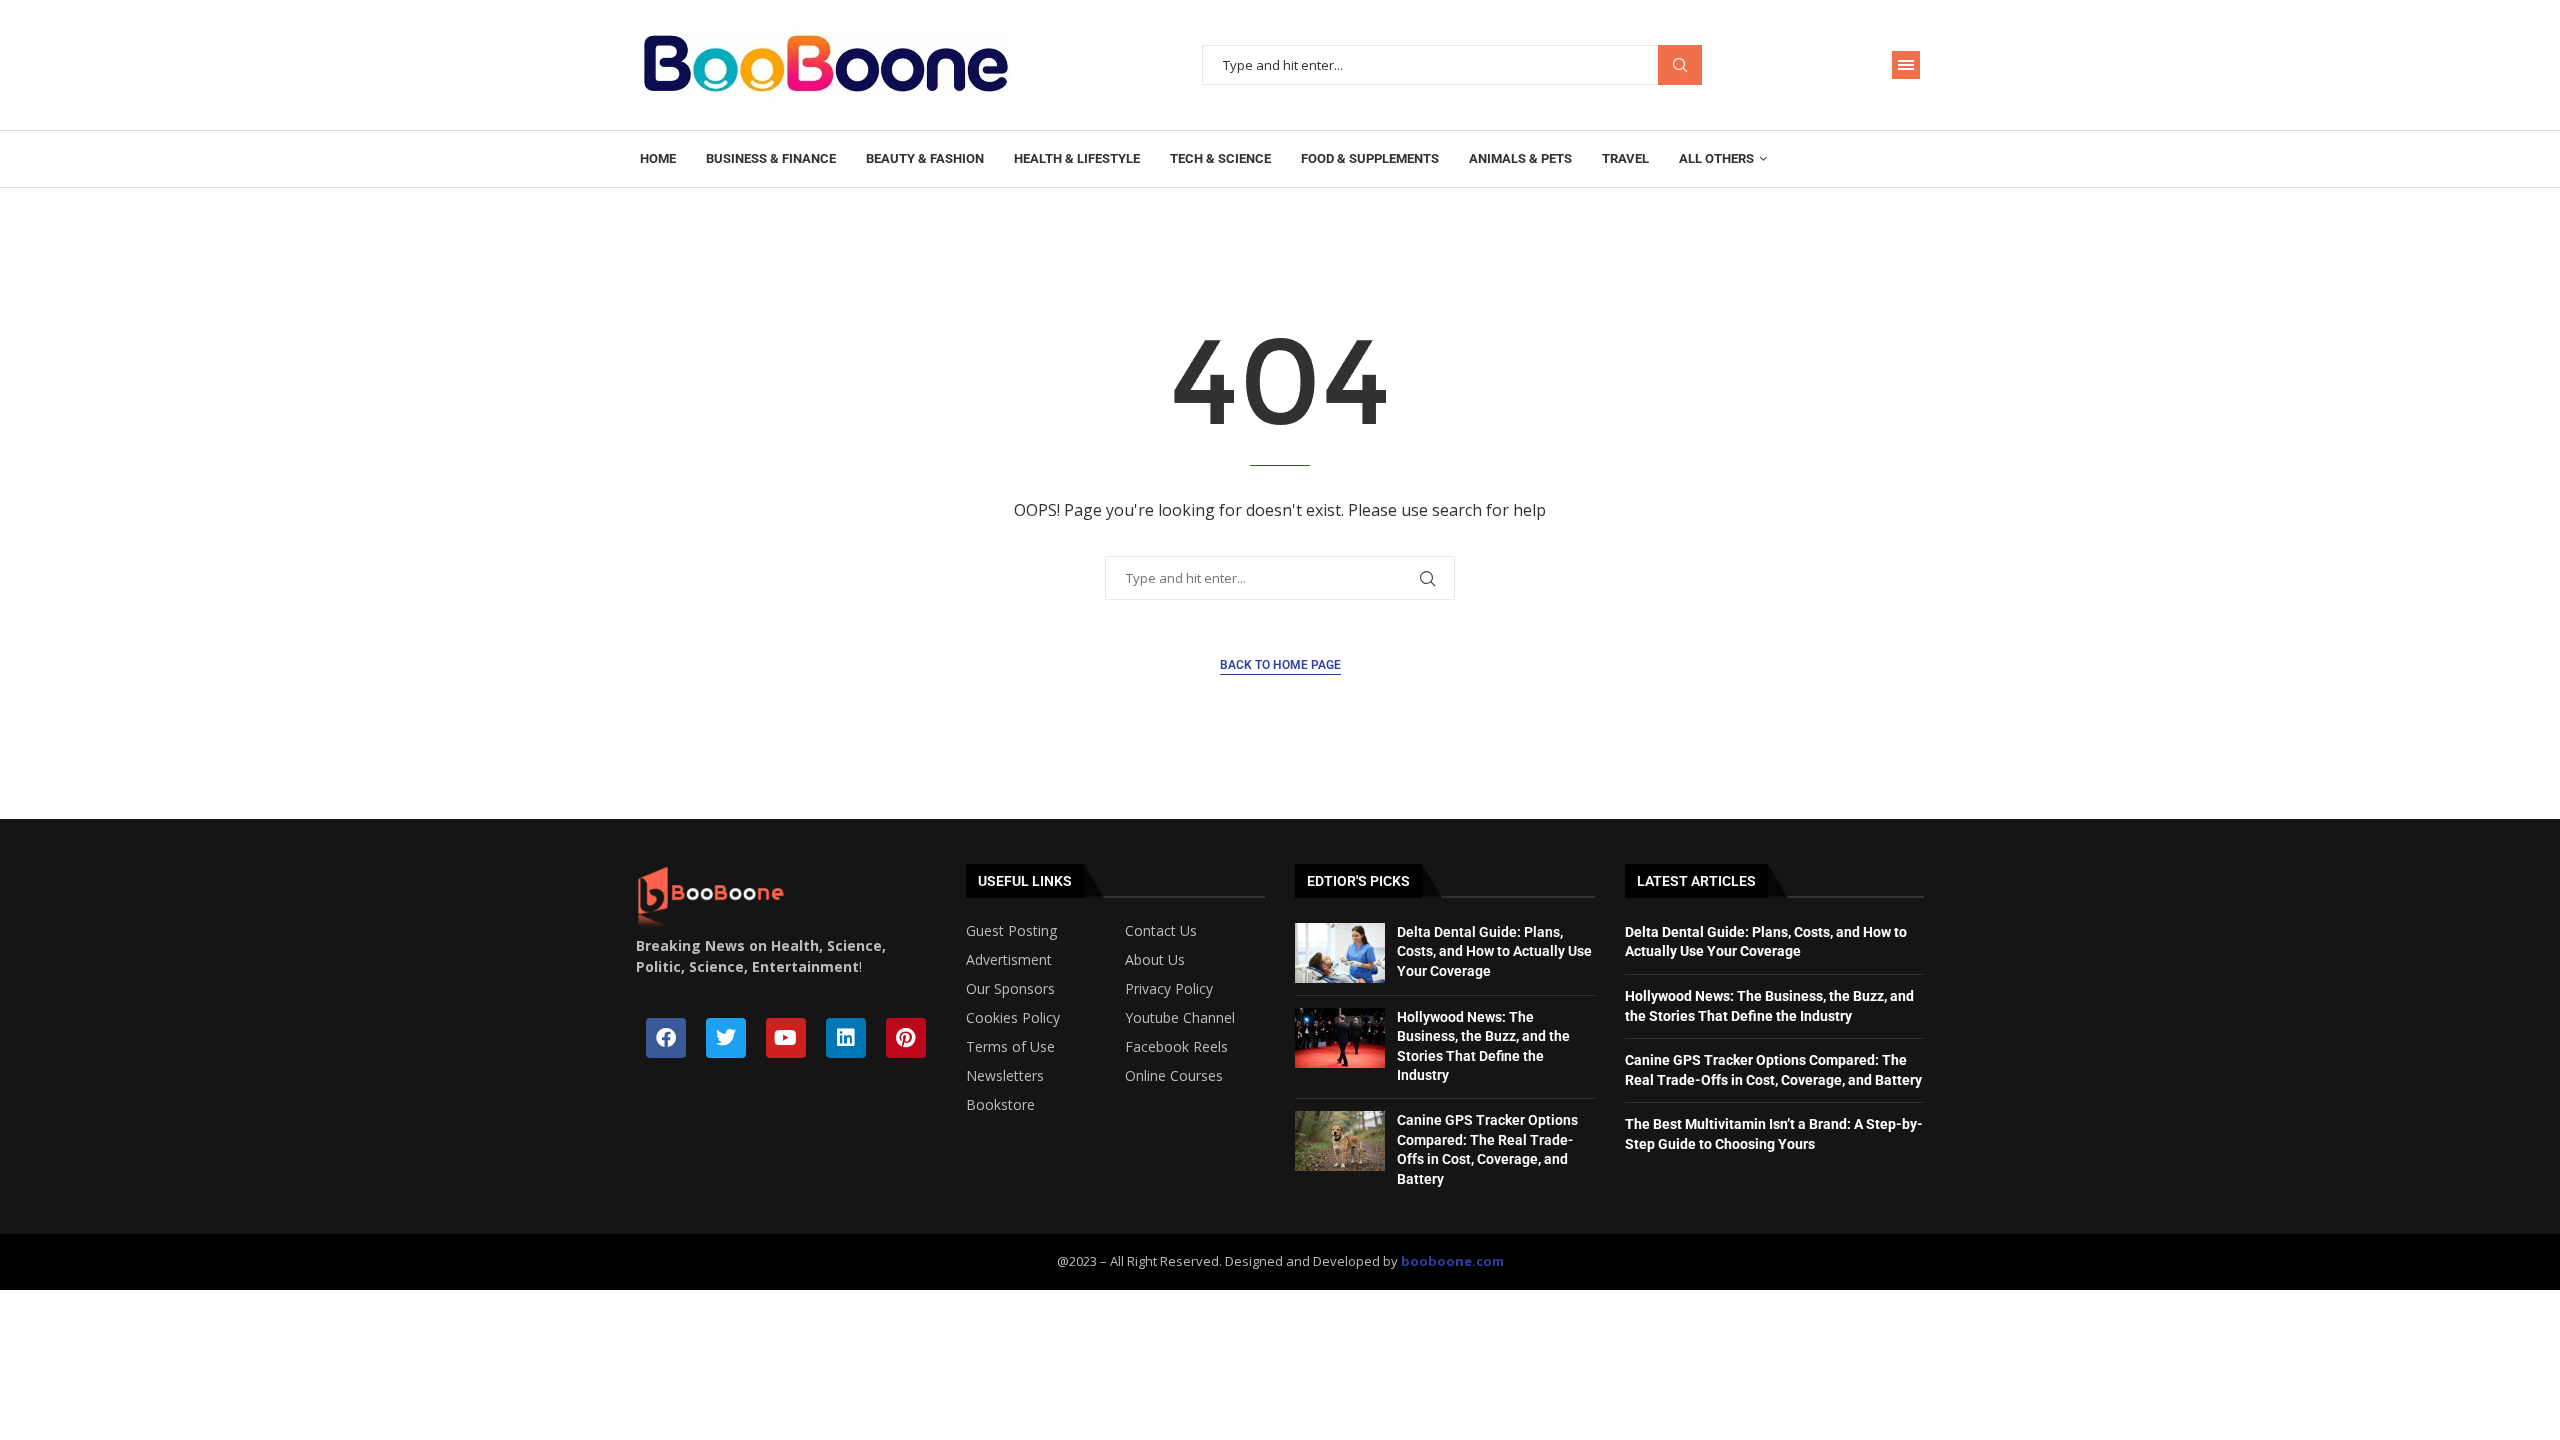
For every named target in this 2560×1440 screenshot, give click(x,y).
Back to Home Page (1280, 665)
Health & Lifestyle (1077, 158)
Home (658, 158)
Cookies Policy (1013, 1018)
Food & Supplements (1370, 158)
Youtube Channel (1180, 1018)
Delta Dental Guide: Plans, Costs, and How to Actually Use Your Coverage (1494, 951)
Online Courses (1174, 1076)
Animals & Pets (1520, 158)
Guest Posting (1011, 931)
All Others (1716, 158)
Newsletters (1005, 1076)
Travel (1625, 158)
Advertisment (1009, 960)
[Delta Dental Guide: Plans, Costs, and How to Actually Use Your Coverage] (1340, 953)
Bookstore (1000, 1105)
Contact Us (1161, 931)
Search (1680, 65)
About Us (1155, 960)
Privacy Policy (1169, 989)
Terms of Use (1010, 1047)
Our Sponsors (1010, 989)
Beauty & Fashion (925, 158)
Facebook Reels (1176, 1047)
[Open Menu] (1906, 65)
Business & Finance (771, 158)
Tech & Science (1220, 158)
